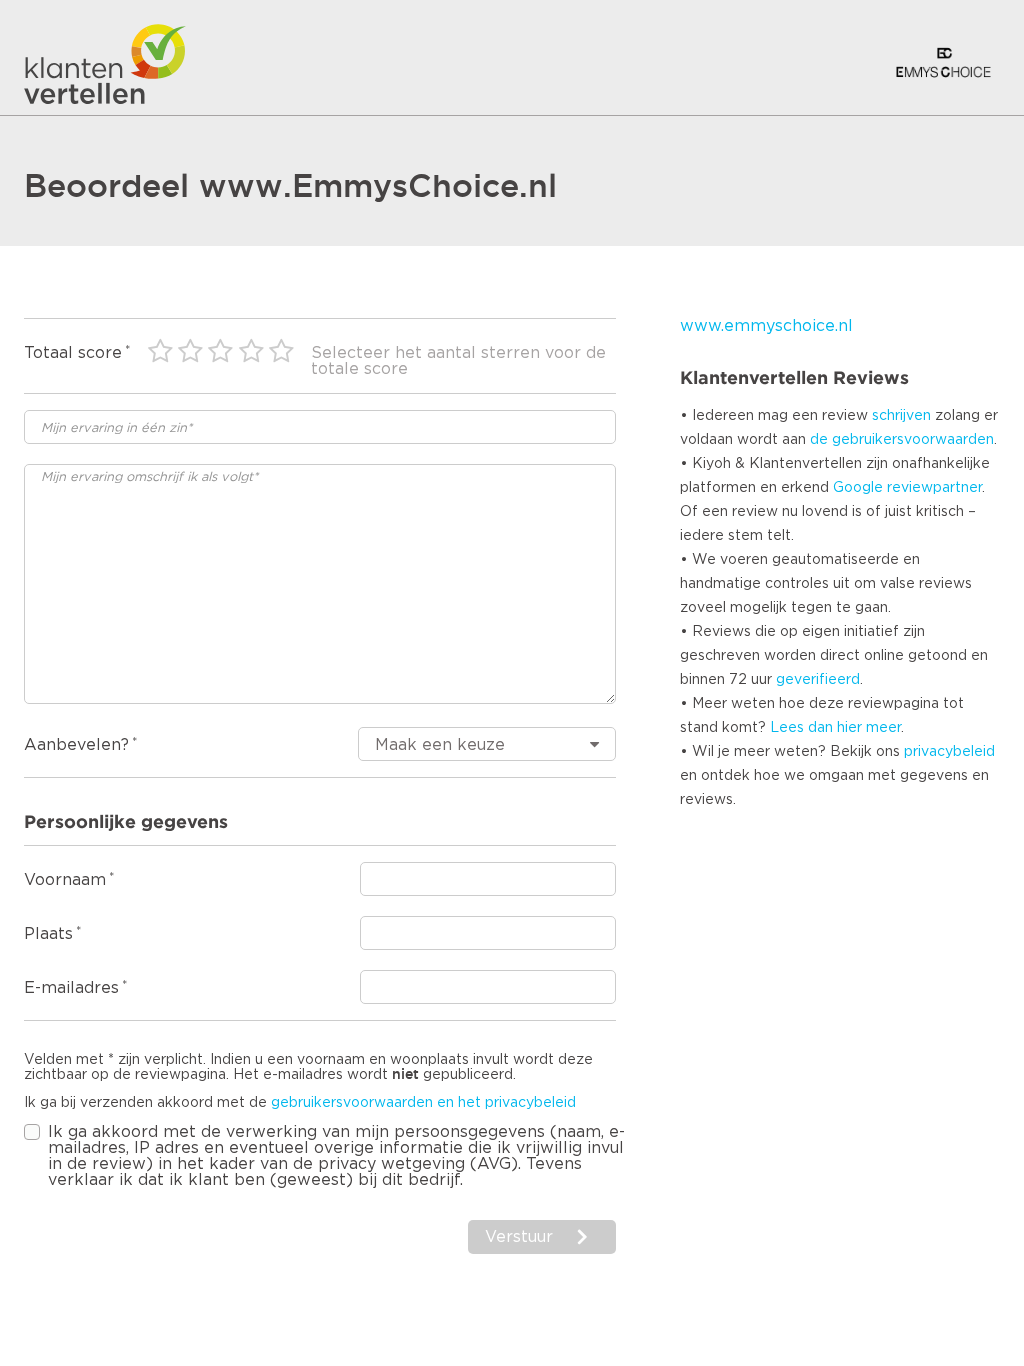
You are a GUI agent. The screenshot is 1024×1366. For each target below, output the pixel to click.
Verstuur (519, 1237)
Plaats (48, 934)
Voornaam (65, 880)
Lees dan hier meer (835, 728)
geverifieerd (818, 680)
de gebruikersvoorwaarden (902, 440)
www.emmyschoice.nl (766, 326)
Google (858, 488)
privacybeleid (949, 752)
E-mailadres (71, 988)
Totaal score (73, 353)
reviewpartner (934, 488)
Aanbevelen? (76, 745)
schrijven (901, 416)
